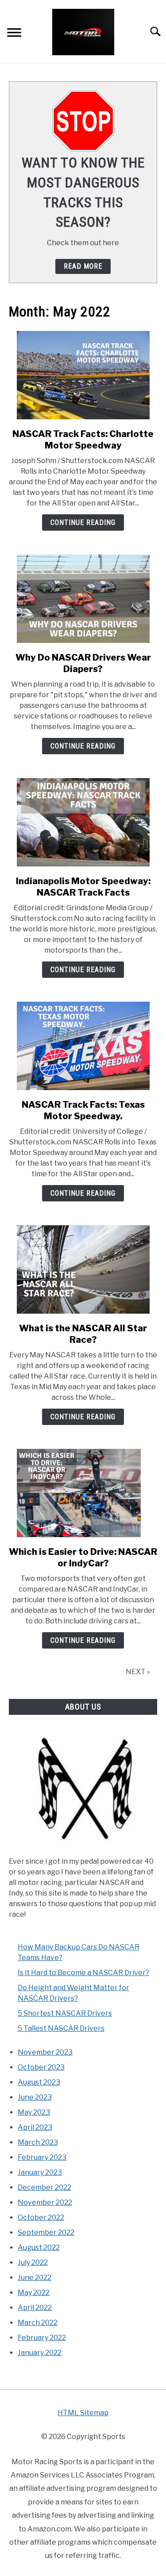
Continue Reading (83, 522)
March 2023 (38, 2142)
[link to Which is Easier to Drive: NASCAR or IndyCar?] (83, 1493)
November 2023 (45, 2052)
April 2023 (35, 2127)
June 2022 (35, 2278)
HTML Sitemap (83, 2413)
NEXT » (138, 1672)
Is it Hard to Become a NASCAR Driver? (83, 1973)
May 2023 (34, 2112)
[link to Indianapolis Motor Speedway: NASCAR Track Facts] (83, 822)
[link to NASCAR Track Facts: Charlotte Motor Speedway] (83, 375)
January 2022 (40, 2353)
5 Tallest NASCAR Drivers (61, 2028)
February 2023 (42, 2157)
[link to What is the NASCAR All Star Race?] (83, 1269)
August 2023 (39, 2082)
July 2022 (33, 2263)
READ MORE (83, 266)
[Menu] (14, 34)
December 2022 (44, 2187)
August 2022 (39, 2247)
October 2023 (41, 2067)
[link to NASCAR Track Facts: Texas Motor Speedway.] (83, 1046)
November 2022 (45, 2202)
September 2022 (46, 2232)
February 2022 (42, 2338)
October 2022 (41, 2217)
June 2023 (35, 2097)
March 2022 (38, 2323)
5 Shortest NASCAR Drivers (65, 2013)
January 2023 (40, 2172)
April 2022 (35, 2308)
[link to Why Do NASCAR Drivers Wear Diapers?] (83, 599)
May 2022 (34, 2293)
